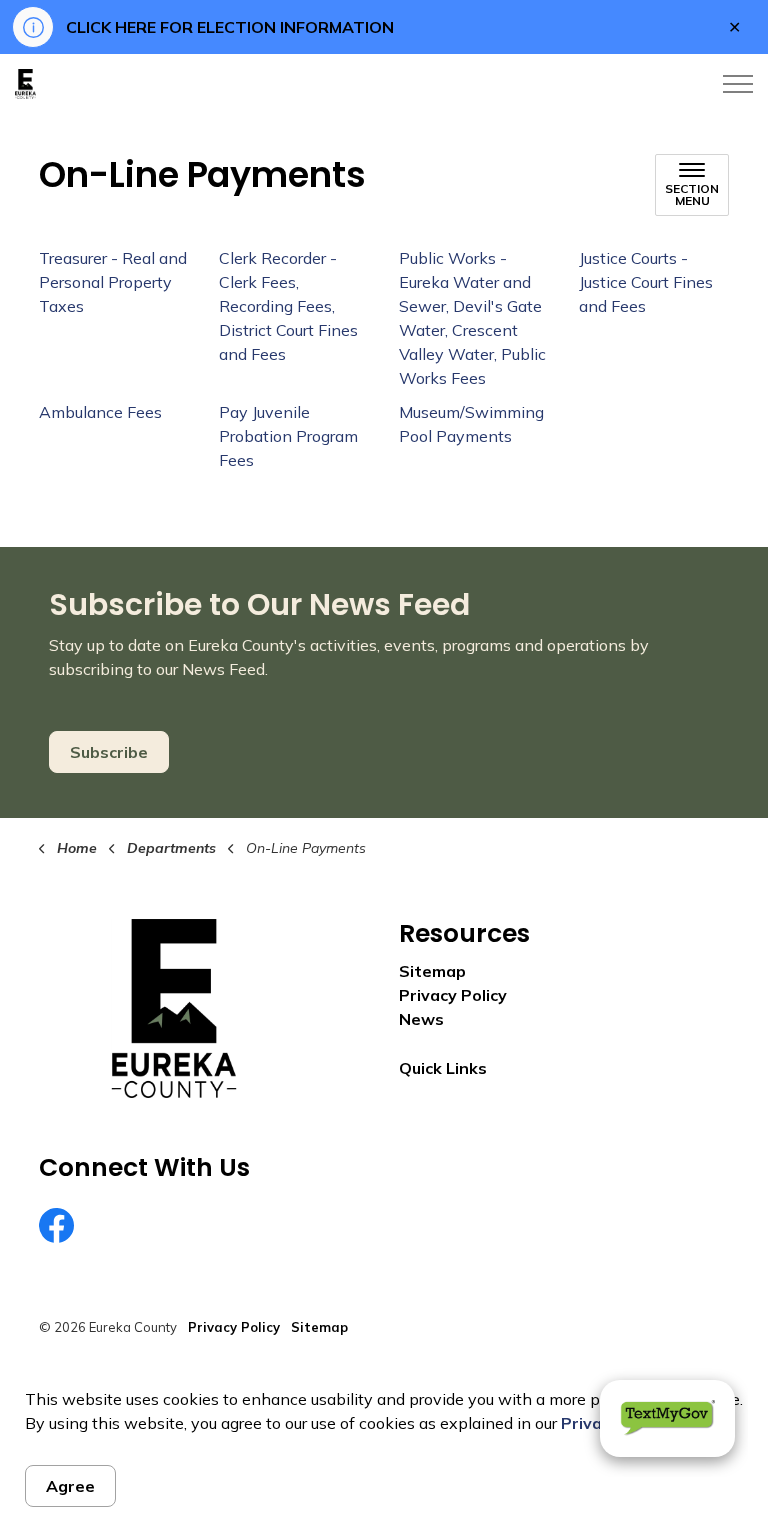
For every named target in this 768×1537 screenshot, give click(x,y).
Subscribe (109, 752)
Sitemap (432, 971)
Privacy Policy (453, 995)
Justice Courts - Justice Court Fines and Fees (646, 282)
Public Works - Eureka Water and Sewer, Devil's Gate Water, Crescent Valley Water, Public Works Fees (472, 318)
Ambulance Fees (100, 412)
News (421, 1019)
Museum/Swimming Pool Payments (471, 424)
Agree (70, 1486)
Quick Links (443, 1068)
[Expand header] (738, 84)
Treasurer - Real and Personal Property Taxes (113, 282)
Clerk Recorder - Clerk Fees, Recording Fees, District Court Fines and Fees (288, 306)
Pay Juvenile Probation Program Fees (288, 436)
